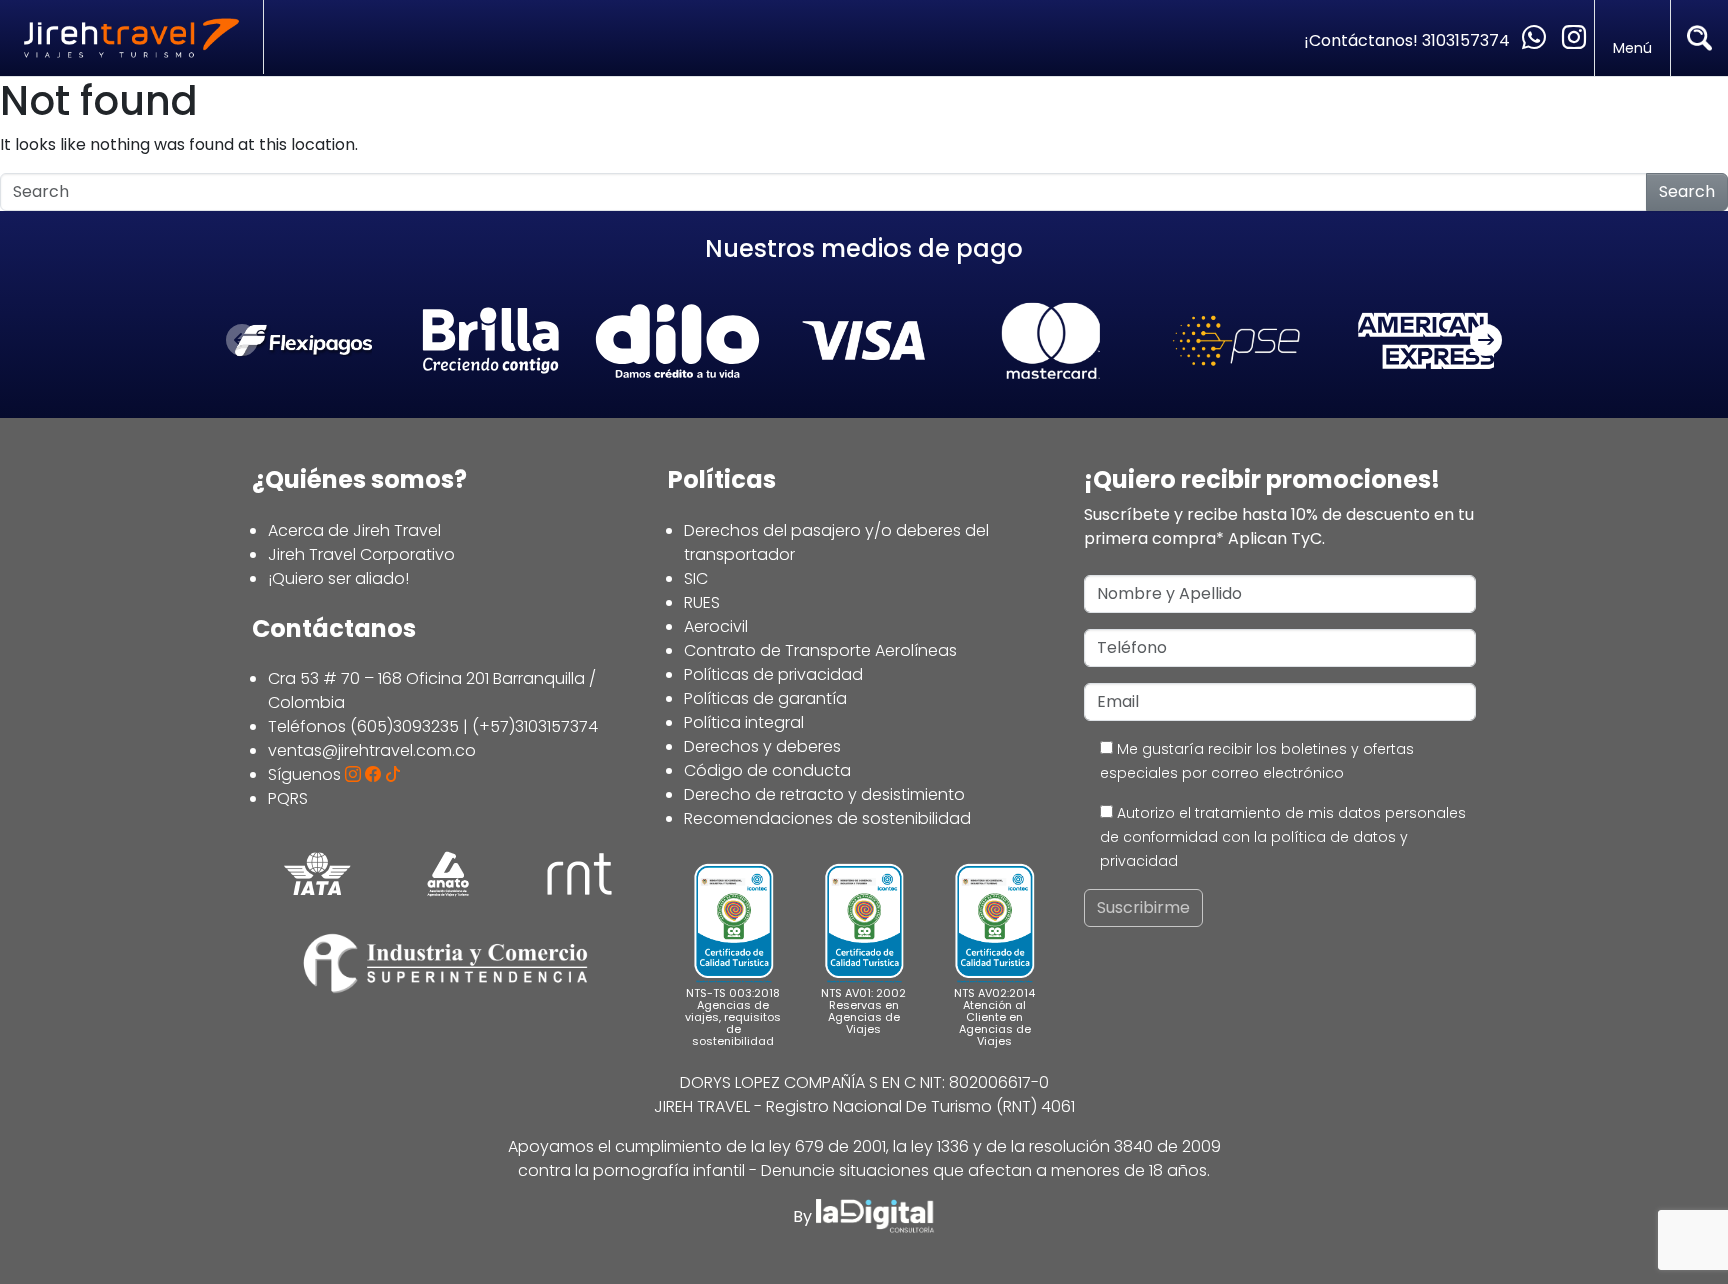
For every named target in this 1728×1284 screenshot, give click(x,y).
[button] (1486, 341)
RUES (702, 602)
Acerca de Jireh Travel (354, 530)
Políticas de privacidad (773, 674)
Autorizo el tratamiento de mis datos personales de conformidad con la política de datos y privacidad (1283, 837)
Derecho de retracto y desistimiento (824, 794)
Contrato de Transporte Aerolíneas (820, 650)
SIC (696, 578)
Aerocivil (716, 626)
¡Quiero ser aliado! (338, 578)
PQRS (288, 798)
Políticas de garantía (765, 698)
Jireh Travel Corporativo (361, 554)
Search (1687, 191)
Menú (1632, 48)
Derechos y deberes (762, 746)
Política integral (744, 722)
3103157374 (1468, 40)
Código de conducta (767, 770)
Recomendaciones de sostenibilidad (827, 818)
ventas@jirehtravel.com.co (372, 750)
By (804, 1216)
